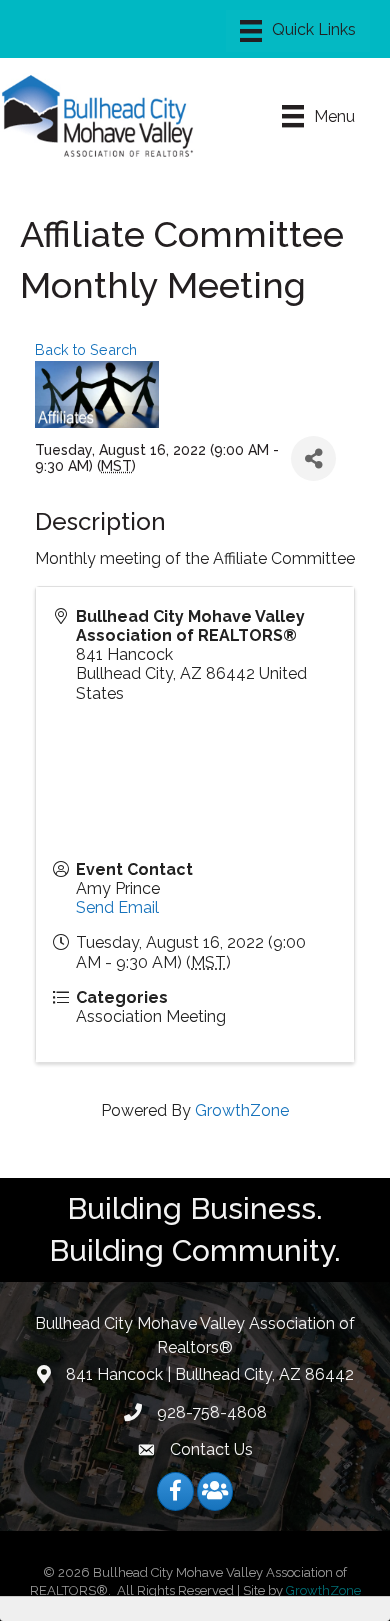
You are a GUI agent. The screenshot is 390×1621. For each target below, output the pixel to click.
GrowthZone (242, 1110)
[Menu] (298, 31)
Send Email (117, 907)
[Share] (313, 458)
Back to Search (86, 349)
